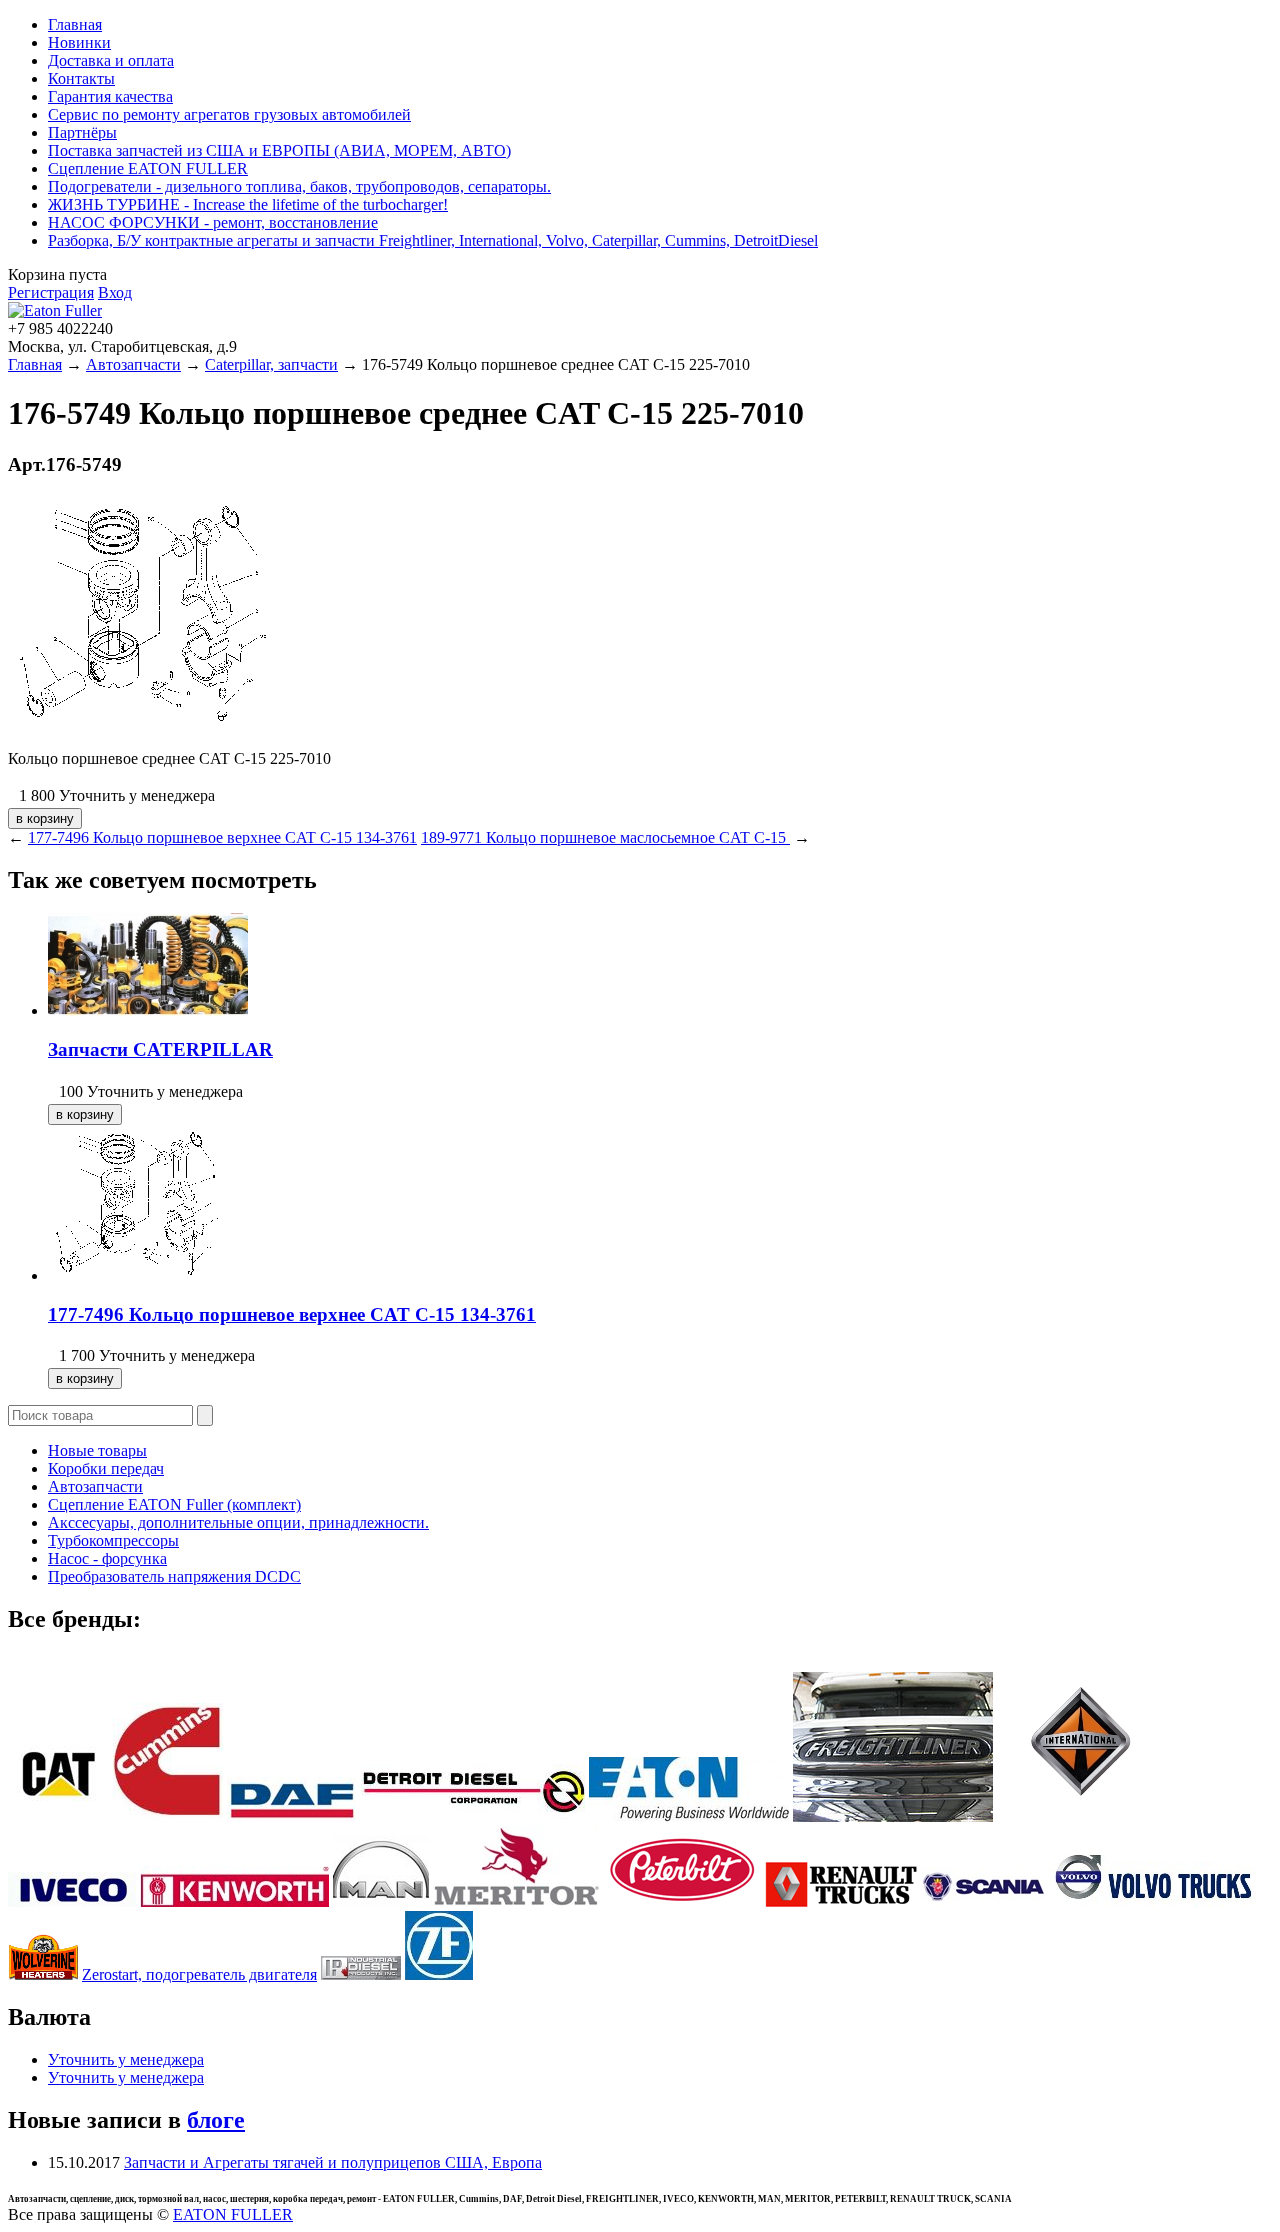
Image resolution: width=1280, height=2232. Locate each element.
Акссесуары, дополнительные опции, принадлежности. (238, 1522)
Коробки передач (106, 1468)
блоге (216, 2120)
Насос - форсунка (107, 1558)
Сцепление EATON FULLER (148, 168)
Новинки (79, 42)
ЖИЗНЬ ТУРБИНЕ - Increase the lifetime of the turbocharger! (248, 204)
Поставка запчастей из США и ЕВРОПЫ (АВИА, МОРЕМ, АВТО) (279, 150)
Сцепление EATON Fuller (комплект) (174, 1504)
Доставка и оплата (111, 60)
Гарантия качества (110, 96)
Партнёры (82, 132)
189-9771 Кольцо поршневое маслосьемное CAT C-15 (605, 837)
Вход (115, 292)
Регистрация (51, 292)
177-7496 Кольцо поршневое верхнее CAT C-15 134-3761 (222, 837)
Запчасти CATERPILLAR (160, 1049)
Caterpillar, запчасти (271, 364)
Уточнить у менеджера (126, 2059)
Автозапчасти (133, 364)
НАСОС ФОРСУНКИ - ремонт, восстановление (213, 222)
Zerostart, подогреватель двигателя (199, 1974)
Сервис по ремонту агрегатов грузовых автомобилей (229, 114)
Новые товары (97, 1450)
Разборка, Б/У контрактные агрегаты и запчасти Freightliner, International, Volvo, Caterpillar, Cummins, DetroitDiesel (433, 240)
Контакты (81, 78)
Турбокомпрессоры (113, 1540)
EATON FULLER (233, 2214)
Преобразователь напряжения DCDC (174, 1576)
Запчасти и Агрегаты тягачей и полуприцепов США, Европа (333, 2162)
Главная (75, 24)
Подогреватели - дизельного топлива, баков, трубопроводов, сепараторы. (299, 186)
